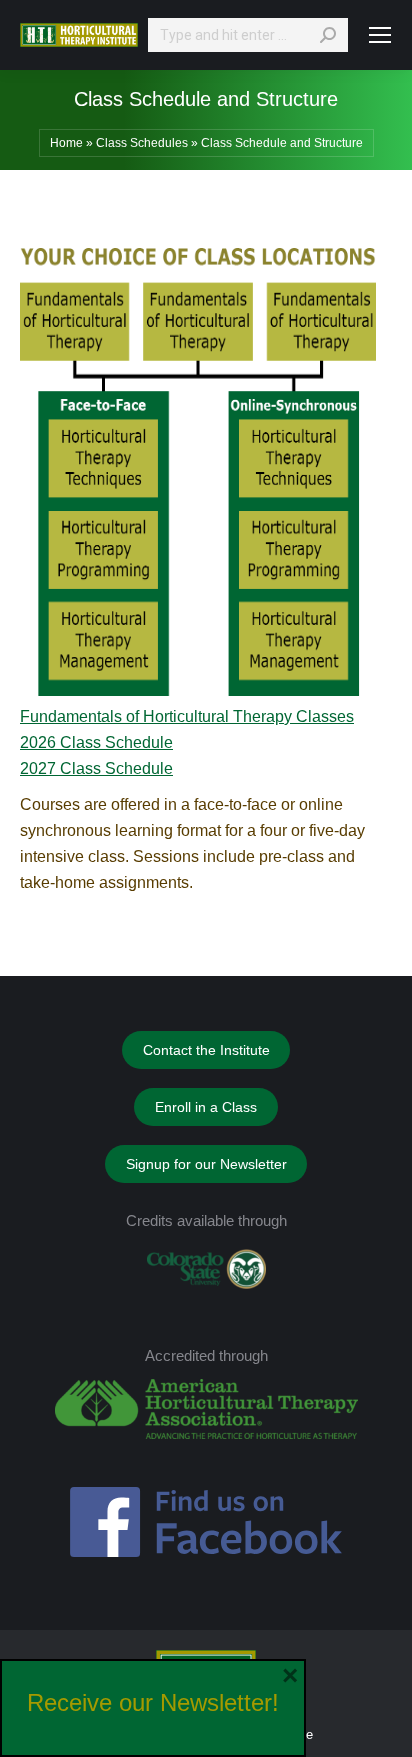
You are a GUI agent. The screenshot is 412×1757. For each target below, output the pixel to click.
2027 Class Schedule (96, 768)
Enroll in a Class (206, 1107)
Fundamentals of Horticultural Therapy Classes (187, 716)
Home (66, 143)
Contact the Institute (206, 1050)
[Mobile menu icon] (380, 35)
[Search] (328, 35)
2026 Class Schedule (96, 742)
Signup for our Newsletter (206, 1164)
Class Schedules (142, 143)
